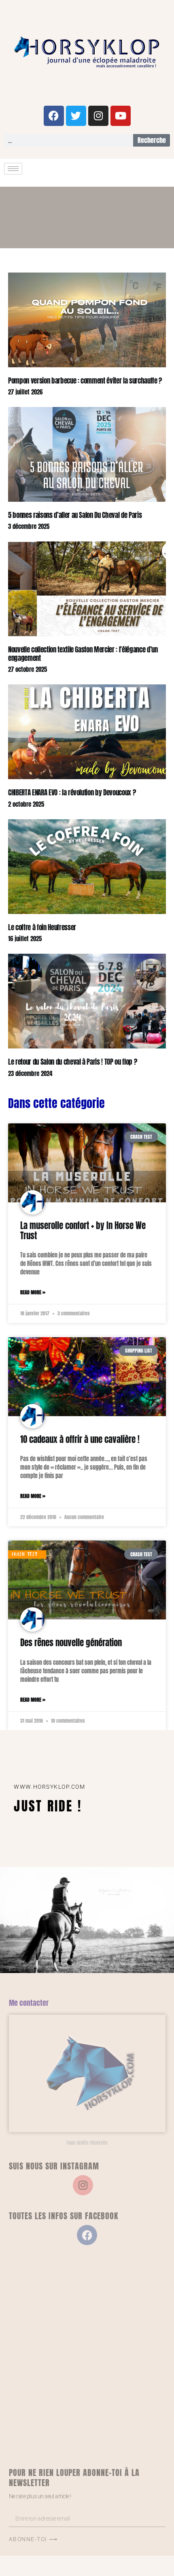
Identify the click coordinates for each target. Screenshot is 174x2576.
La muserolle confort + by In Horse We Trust (83, 1230)
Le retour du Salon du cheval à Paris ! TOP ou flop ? (72, 1062)
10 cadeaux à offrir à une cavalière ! (80, 1439)
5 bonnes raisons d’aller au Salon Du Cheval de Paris (75, 515)
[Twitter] (76, 116)
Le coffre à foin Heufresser (42, 927)
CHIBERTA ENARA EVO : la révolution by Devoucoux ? (72, 793)
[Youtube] (121, 116)
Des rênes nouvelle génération (71, 1643)
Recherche (152, 140)
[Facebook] (54, 116)
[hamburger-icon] (13, 169)
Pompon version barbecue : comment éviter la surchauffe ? (85, 381)
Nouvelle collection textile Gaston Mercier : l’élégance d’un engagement (83, 654)
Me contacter (29, 2003)
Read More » (33, 1292)
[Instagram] (98, 116)
